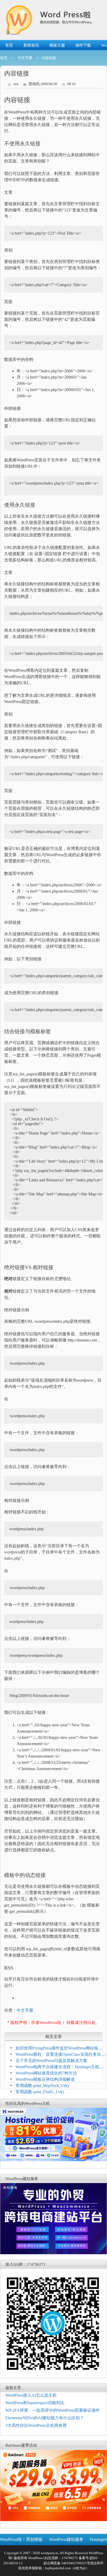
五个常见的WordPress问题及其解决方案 (51, 2061)
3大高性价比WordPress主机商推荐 (36, 2425)
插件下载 (83, 45)
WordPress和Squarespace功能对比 (35, 2403)
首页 (9, 45)
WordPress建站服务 (66, 2539)
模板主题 (57, 45)
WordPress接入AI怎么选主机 (31, 2395)
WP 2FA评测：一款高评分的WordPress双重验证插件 (53, 2410)
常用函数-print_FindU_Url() (40, 2092)
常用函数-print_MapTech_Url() (42, 2086)
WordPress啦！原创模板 (21, 2539)
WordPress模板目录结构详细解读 (45, 2079)
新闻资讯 (31, 45)
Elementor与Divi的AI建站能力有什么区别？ (45, 2418)
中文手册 (25, 58)
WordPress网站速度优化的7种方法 (46, 2073)
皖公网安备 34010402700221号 (66, 2563)
